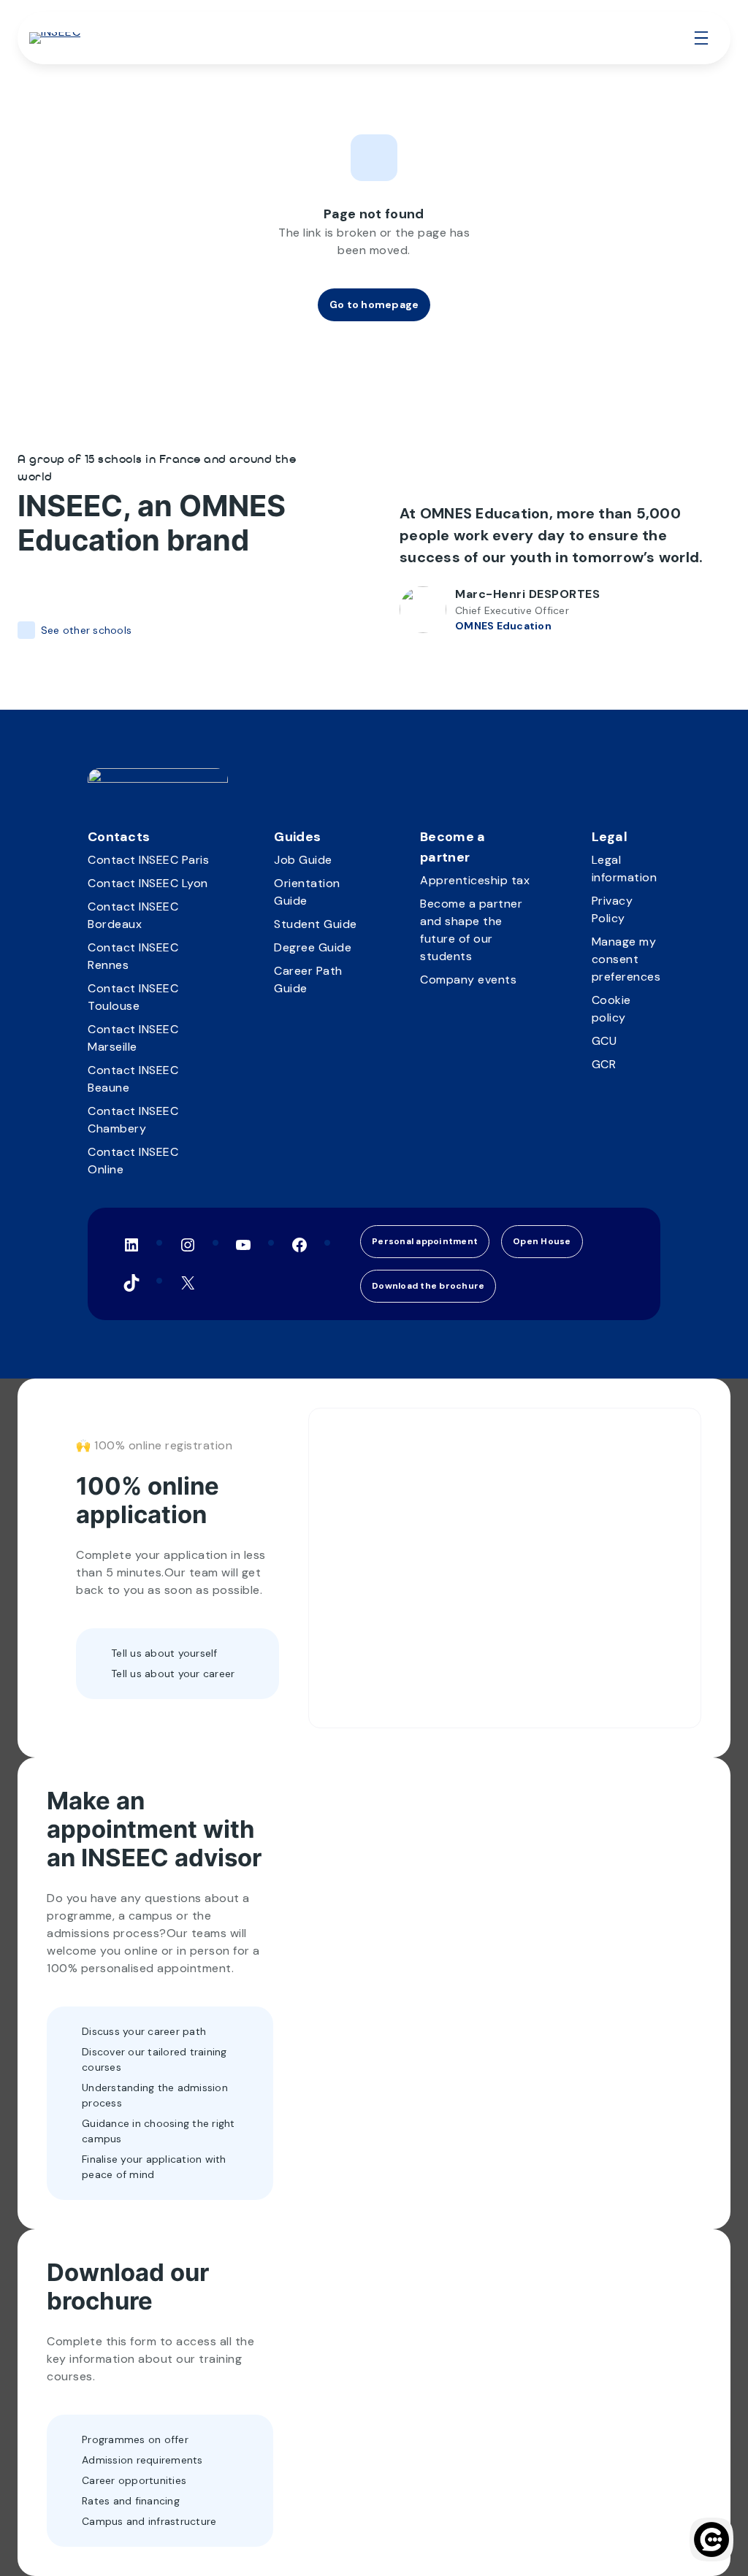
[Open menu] (701, 38)
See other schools (86, 630)
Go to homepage (374, 304)
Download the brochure (428, 1286)
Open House (542, 1241)
